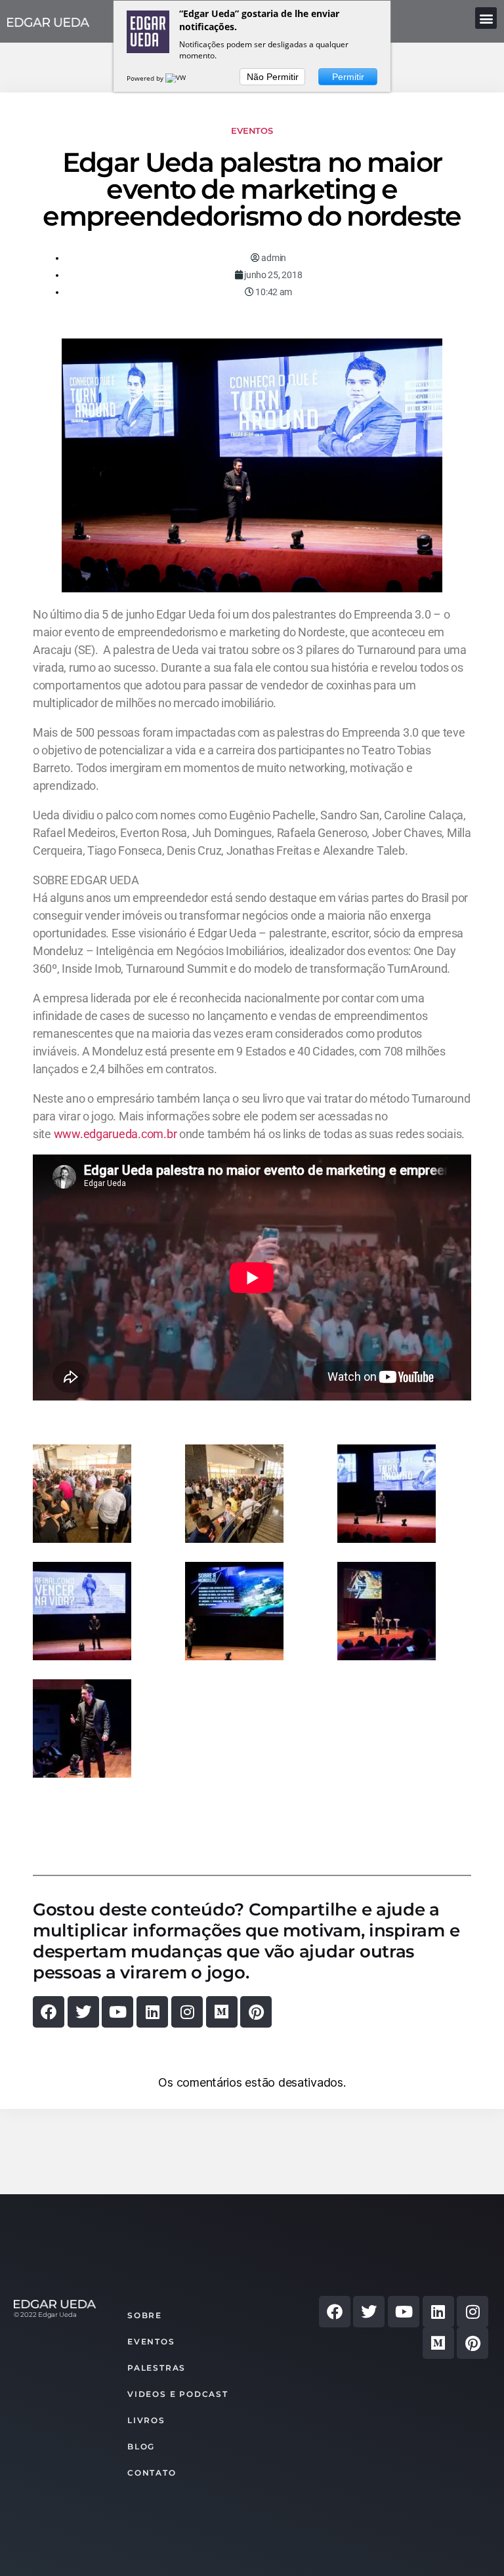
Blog (141, 2446)
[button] (486, 18)
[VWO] (178, 78)
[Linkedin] (152, 2012)
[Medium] (222, 2012)
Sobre (145, 2315)
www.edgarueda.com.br (115, 1134)
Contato (152, 2473)
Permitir (348, 77)
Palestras (157, 2368)
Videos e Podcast (178, 2394)
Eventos (252, 131)
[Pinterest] (256, 2012)
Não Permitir (273, 77)
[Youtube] (117, 2012)
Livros (146, 2420)
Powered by (146, 78)
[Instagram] (187, 2012)
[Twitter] (83, 2012)
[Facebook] (49, 2012)
